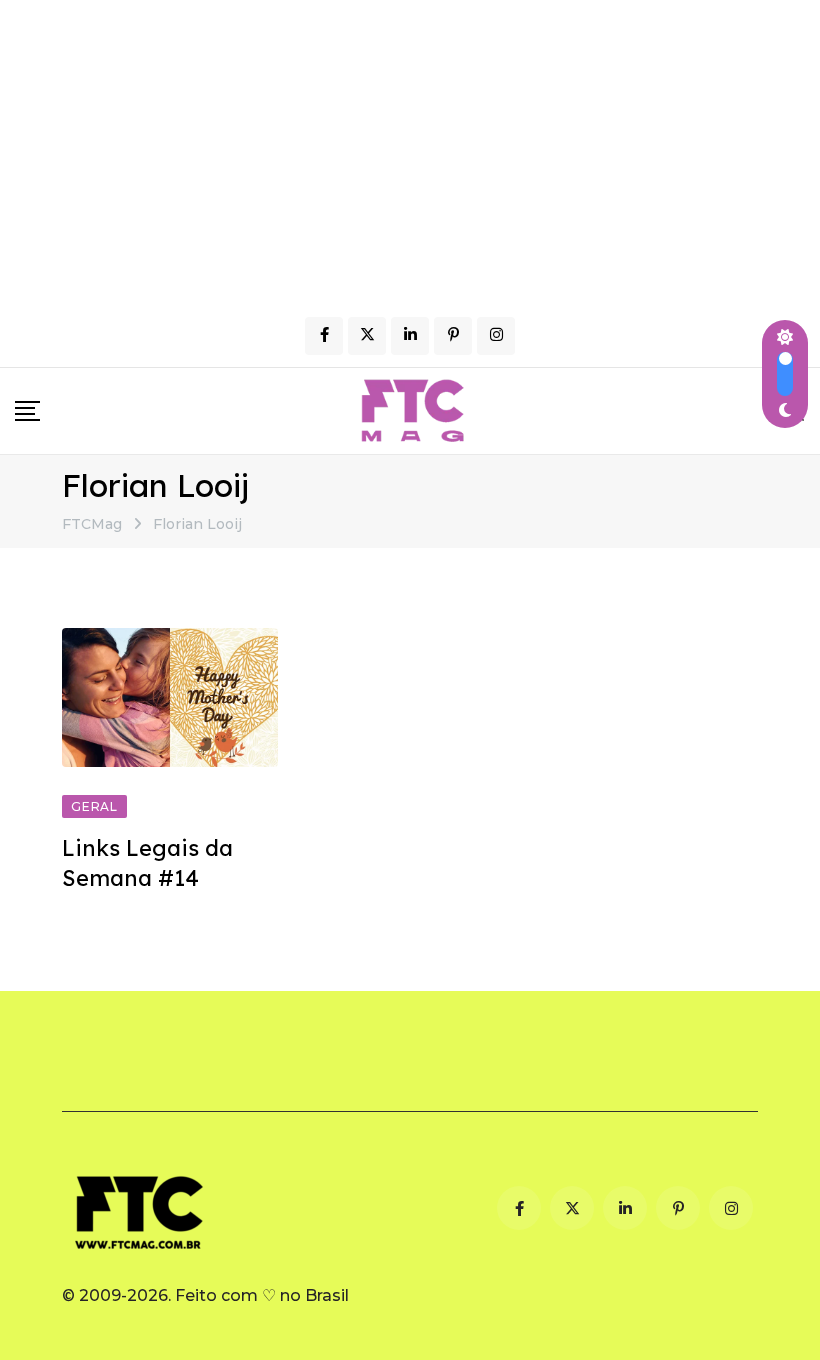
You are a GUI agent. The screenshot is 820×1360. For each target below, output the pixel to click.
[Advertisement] (410, 150)
